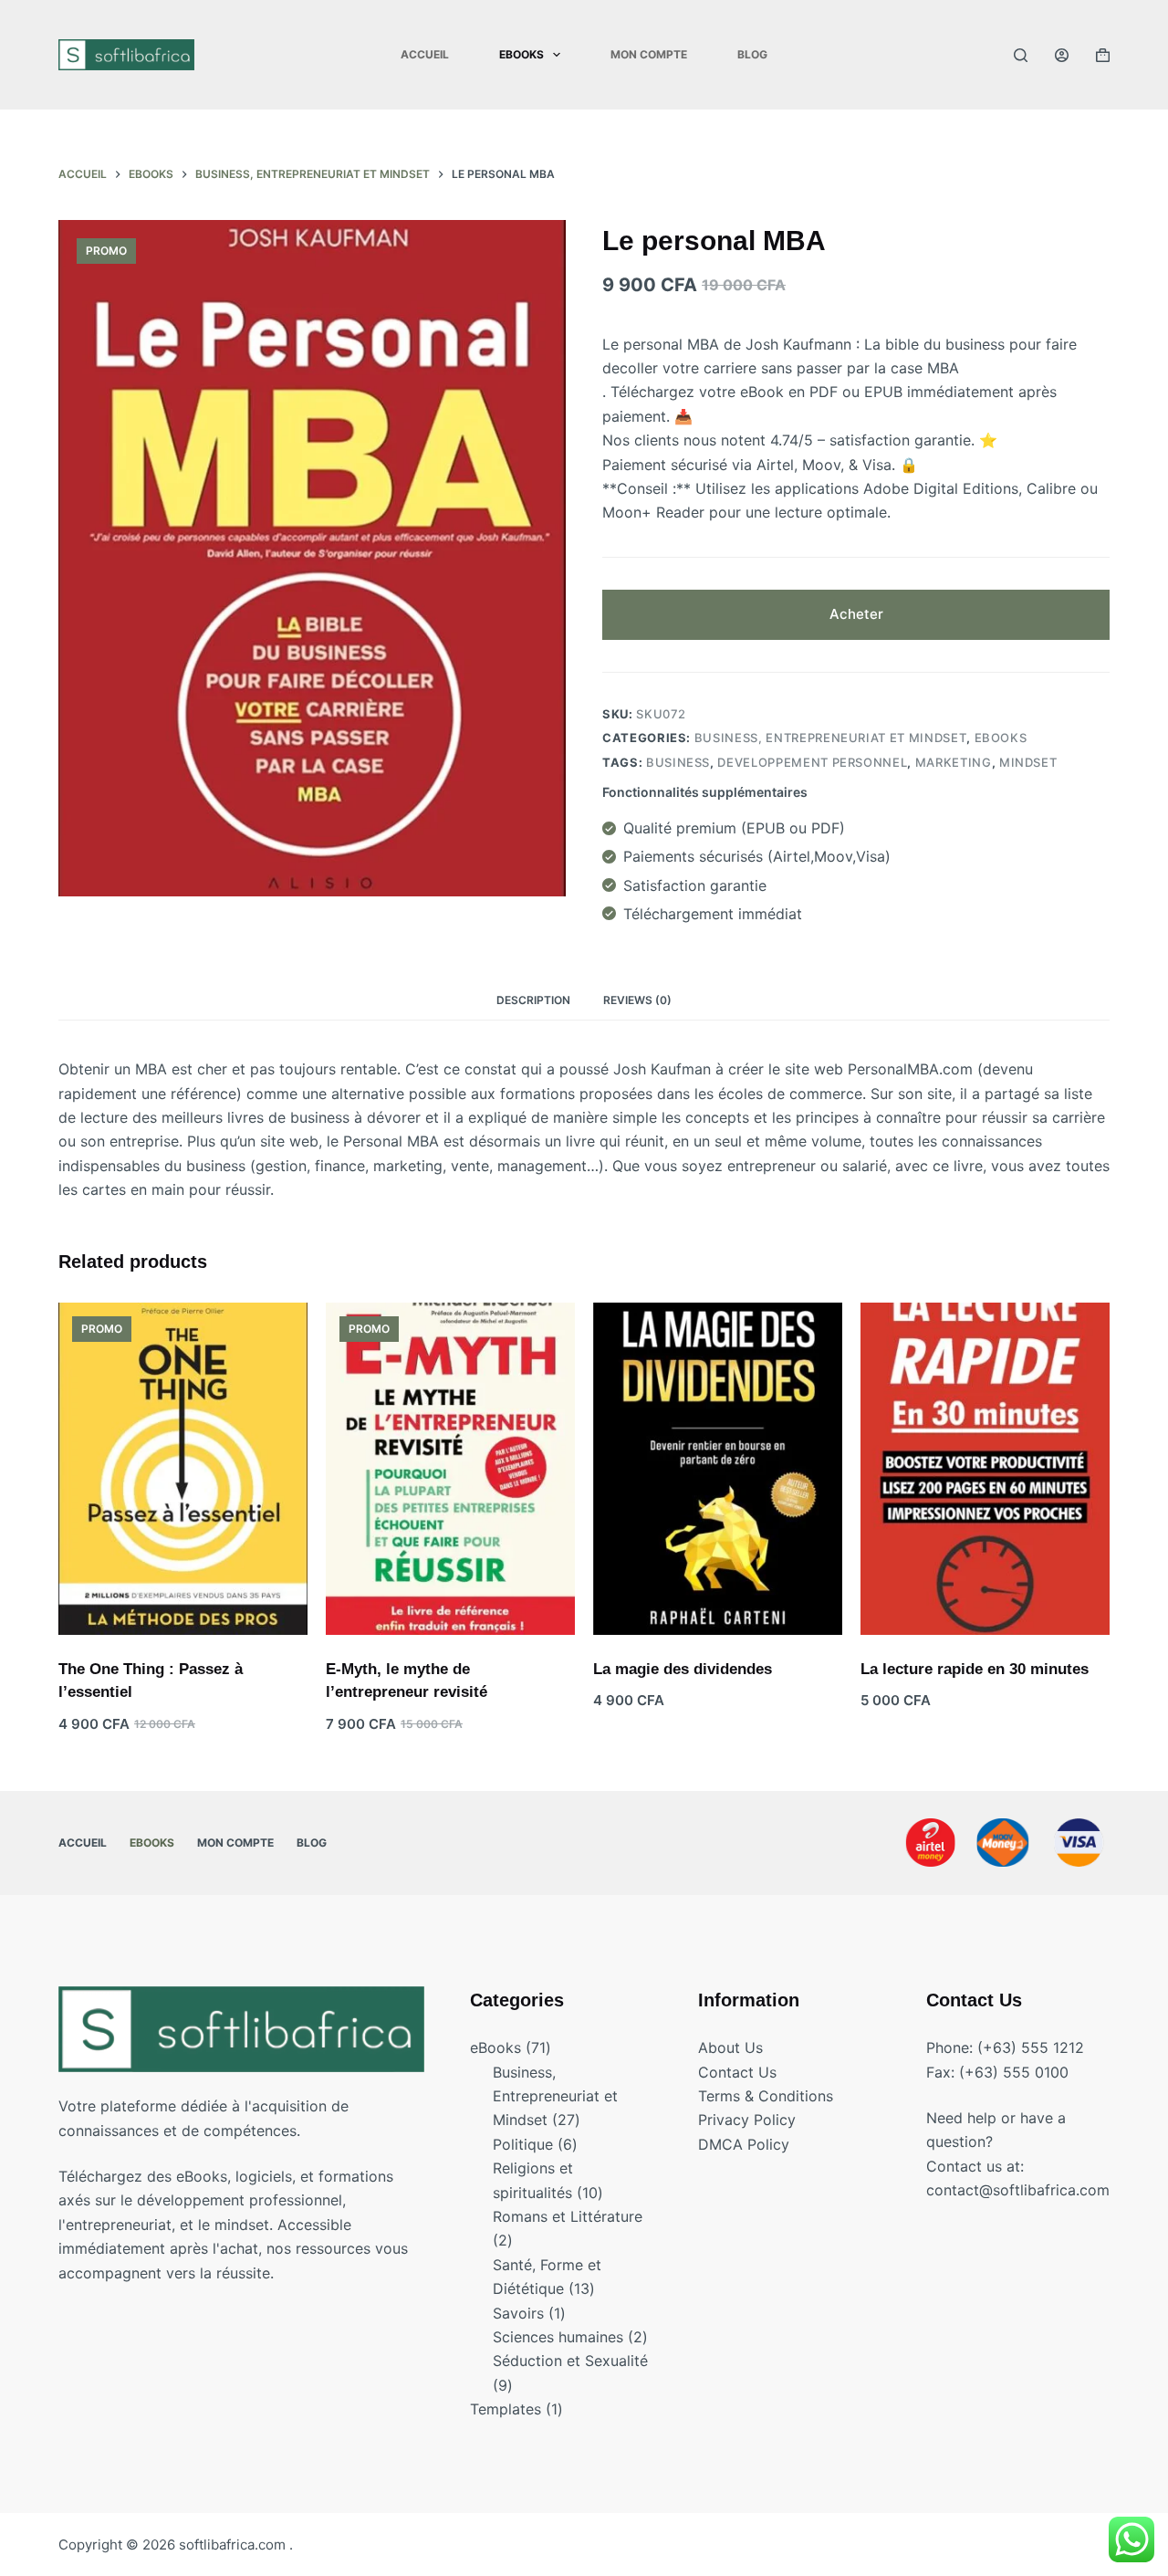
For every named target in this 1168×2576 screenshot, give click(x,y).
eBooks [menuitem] (521, 54)
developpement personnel (812, 762)
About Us (730, 2047)
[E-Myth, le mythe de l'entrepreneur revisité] (450, 1469)
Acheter (856, 614)
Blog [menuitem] (752, 54)
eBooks (1001, 738)
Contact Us (737, 2072)
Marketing (954, 762)
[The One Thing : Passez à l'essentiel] (183, 1469)
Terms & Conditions (766, 2096)
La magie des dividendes (683, 1669)
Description (533, 1000)
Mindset (1028, 762)
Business (678, 762)
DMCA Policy (744, 2144)
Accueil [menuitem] (425, 54)
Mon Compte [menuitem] (649, 54)
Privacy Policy (747, 2120)
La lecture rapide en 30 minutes (975, 1669)
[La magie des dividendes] (718, 1469)
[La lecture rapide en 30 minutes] (985, 1469)
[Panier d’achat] (1103, 55)
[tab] (533, 1000)
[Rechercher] (1021, 55)
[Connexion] (1062, 55)
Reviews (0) (637, 1000)
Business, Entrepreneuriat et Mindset (830, 738)
